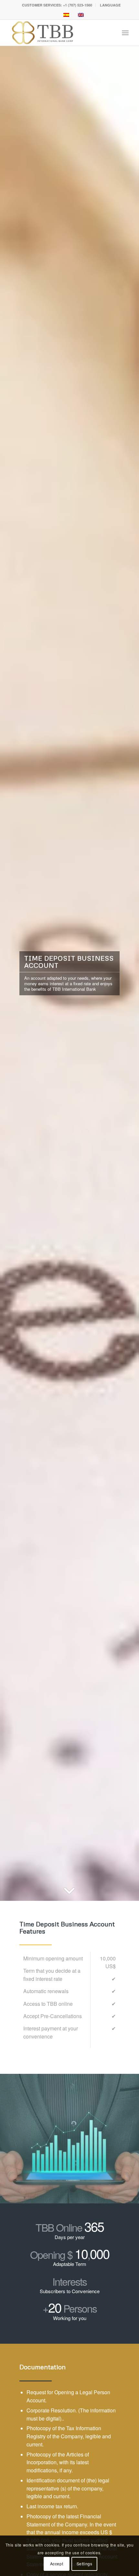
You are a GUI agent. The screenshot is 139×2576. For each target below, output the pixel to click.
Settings (85, 2564)
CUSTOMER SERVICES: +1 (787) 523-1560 (57, 5)
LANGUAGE (110, 5)
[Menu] (125, 33)
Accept (57, 2564)
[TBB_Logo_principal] (58, 33)
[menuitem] (57, 5)
